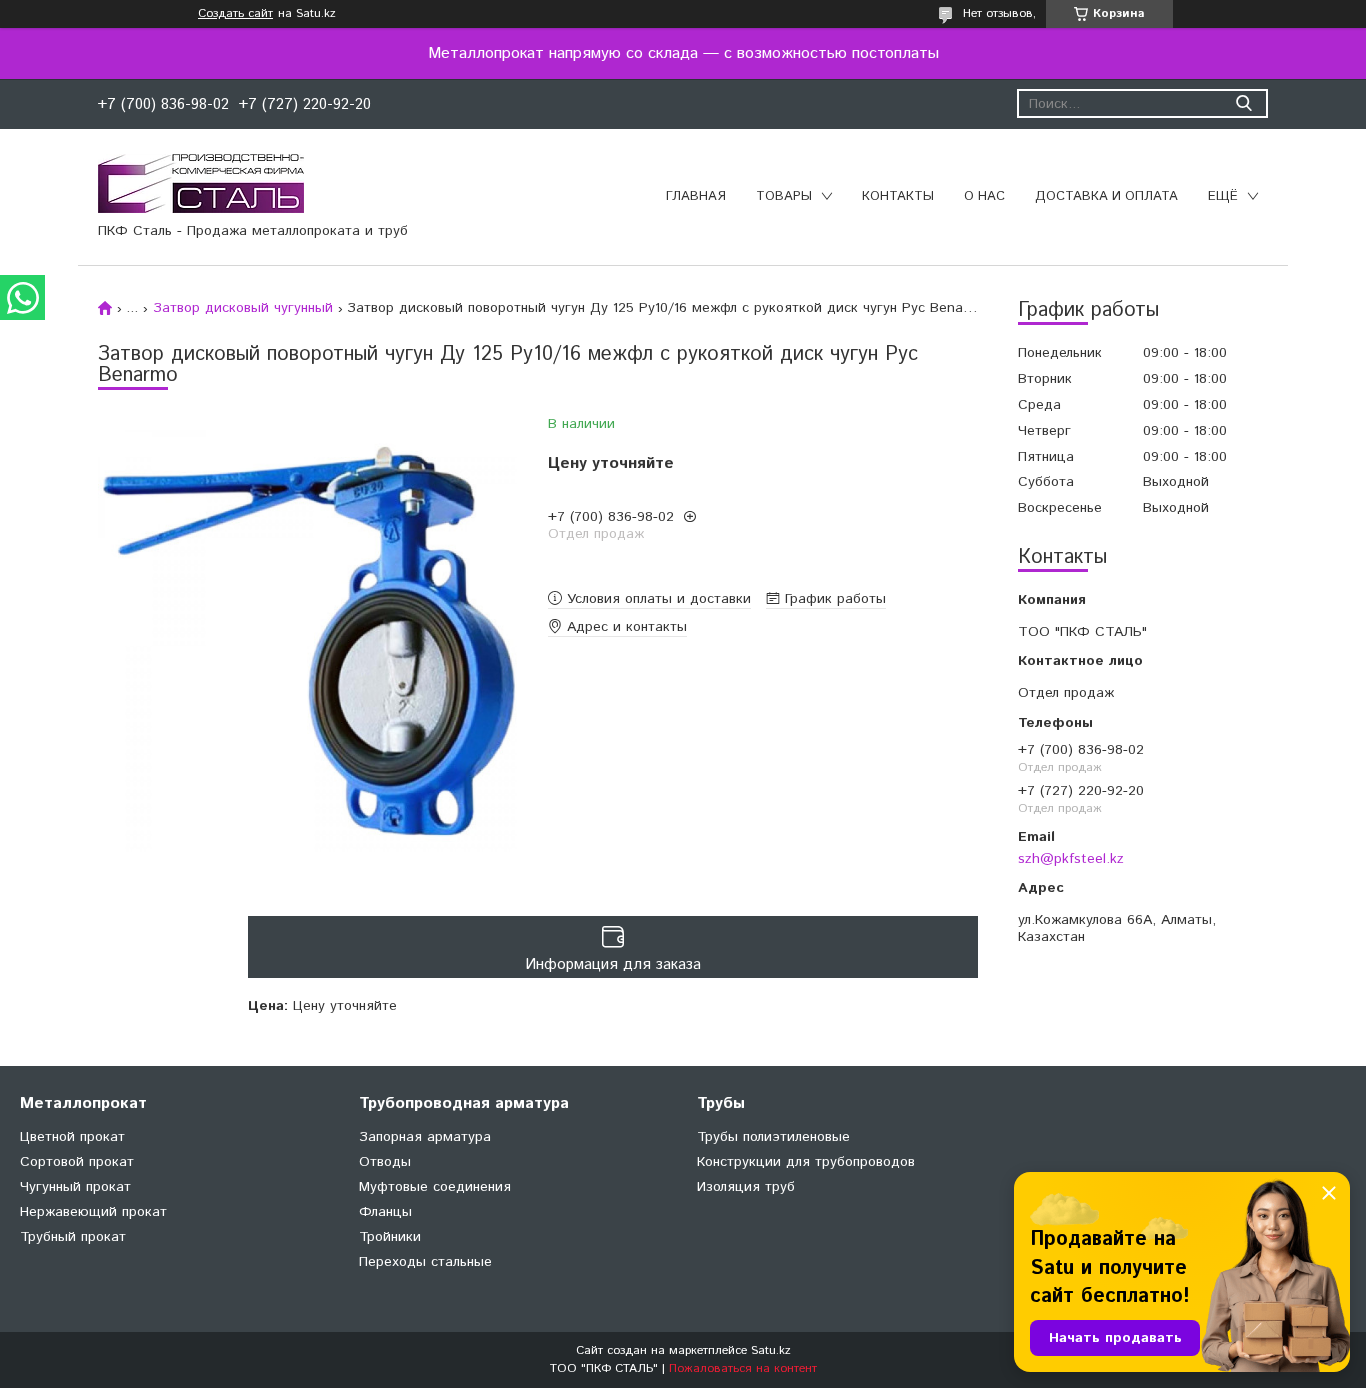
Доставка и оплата (1106, 196)
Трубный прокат (73, 1237)
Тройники (390, 1237)
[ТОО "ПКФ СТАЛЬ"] (201, 183)
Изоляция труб (746, 1187)
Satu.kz (771, 1350)
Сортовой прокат (77, 1162)
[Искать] (1243, 103)
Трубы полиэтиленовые (773, 1137)
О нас (984, 196)
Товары (784, 196)
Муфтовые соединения (435, 1187)
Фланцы (385, 1212)
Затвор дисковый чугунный (243, 308)
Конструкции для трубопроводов (806, 1162)
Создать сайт (235, 14)
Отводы (385, 1162)
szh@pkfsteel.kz (1071, 858)
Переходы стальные (425, 1262)
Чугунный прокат (75, 1187)
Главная (696, 196)
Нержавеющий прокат (93, 1212)
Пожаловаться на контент (743, 1368)
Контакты (898, 196)
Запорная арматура (425, 1137)
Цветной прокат (72, 1137)
